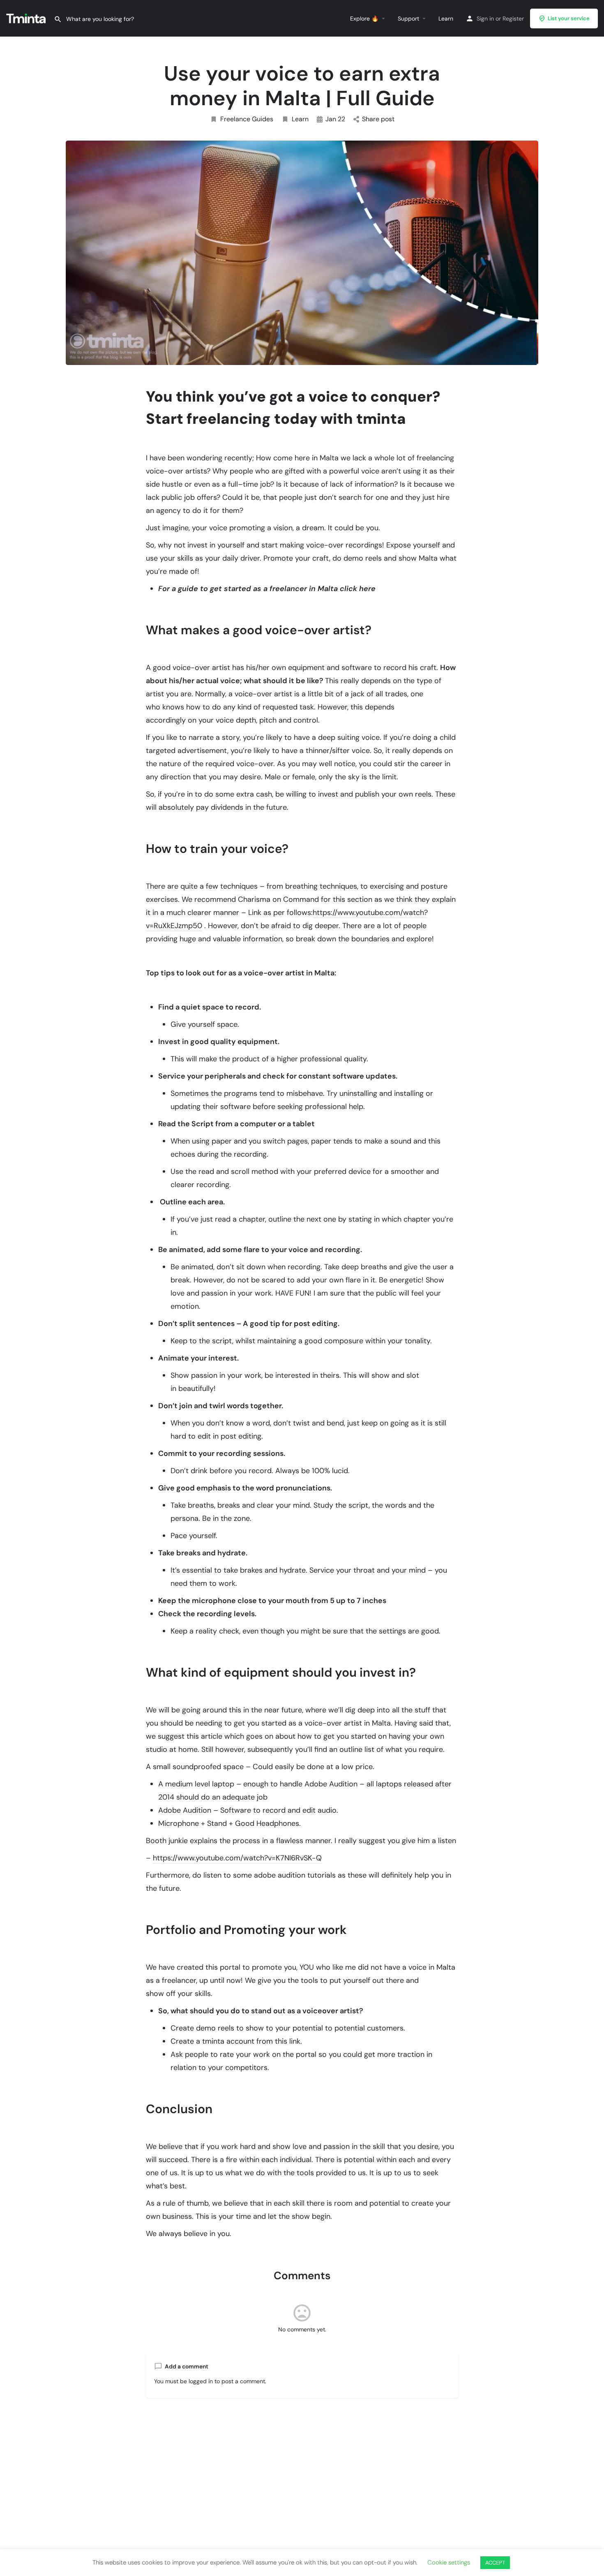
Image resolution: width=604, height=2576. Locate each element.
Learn (446, 18)
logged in (201, 2381)
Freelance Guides (247, 119)
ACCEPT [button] (495, 2563)
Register (513, 18)
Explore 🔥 (364, 18)
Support (408, 18)
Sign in (485, 18)
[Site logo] (27, 18)
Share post (378, 119)
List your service (569, 18)
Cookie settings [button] (449, 2562)
